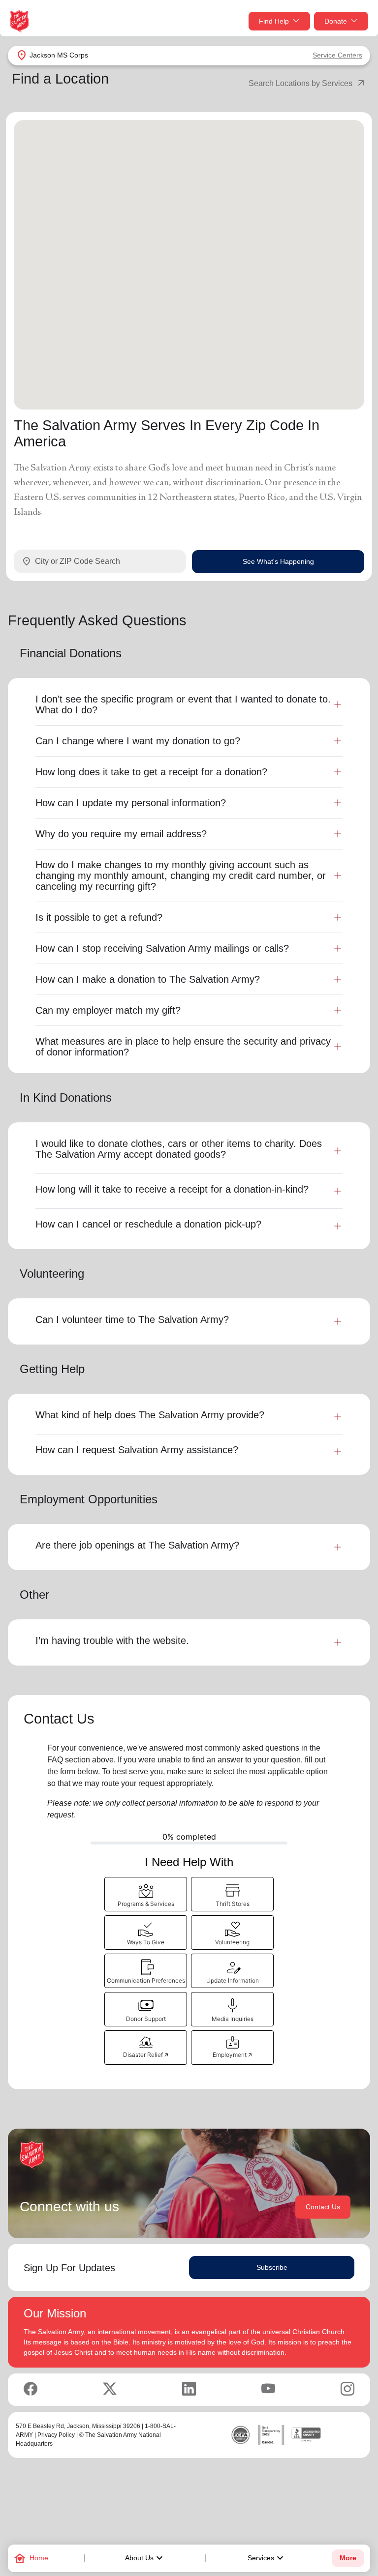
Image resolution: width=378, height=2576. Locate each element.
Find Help (274, 21)
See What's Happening (278, 561)
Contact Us (323, 2207)
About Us (145, 2558)
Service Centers (337, 55)
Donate (336, 21)
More (348, 2558)
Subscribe (272, 2267)
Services (267, 2558)
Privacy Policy (56, 2435)
